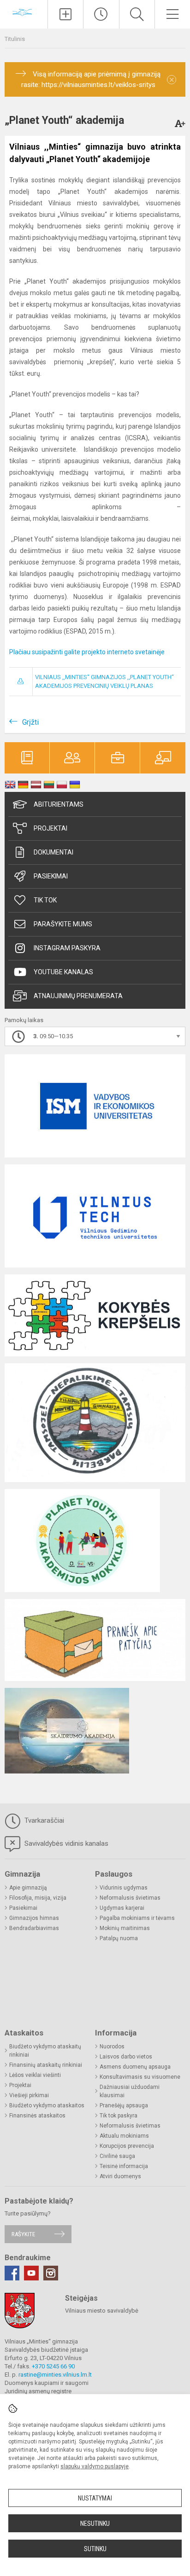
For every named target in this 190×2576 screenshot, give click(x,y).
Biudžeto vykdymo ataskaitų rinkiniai (45, 2051)
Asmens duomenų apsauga (135, 2067)
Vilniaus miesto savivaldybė (102, 2311)
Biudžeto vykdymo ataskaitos (47, 2105)
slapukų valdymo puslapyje (95, 2466)
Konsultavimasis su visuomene (140, 2077)
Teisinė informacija (124, 2166)
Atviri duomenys (120, 2176)
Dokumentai (53, 852)
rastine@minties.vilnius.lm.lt (55, 2375)
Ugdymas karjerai (122, 1908)
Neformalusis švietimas (130, 1898)
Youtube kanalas (63, 972)
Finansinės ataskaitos (37, 2116)
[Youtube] (31, 2273)
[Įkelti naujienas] (65, 14)
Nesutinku (95, 2524)
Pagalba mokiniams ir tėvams (137, 1918)
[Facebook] (12, 2273)
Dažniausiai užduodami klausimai (130, 2091)
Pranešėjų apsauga (124, 2105)
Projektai (50, 828)
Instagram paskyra (67, 948)
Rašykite (23, 2234)
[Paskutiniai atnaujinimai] (101, 14)
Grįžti (30, 722)
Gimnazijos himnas (34, 1918)
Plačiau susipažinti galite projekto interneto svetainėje (87, 652)
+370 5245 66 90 (53, 2366)
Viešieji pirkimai (29, 2095)
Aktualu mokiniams (124, 2136)
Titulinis (15, 39)
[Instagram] (51, 2273)
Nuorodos (112, 2047)
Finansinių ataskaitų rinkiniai (46, 2065)
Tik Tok (45, 900)
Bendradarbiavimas (34, 1928)
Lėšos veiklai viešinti (35, 2075)
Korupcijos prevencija (127, 2146)
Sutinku (95, 2549)
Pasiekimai (51, 876)
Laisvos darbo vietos (126, 2057)
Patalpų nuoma (119, 1938)
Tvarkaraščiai (43, 1820)
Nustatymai (95, 2498)
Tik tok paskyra (119, 2116)
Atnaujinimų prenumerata (78, 996)
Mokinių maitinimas (125, 1928)
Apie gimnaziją (28, 1888)
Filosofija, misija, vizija (38, 1898)
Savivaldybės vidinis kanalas (65, 1843)
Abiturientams (59, 804)
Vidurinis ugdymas (124, 1888)
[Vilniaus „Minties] (24, 13)
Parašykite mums (63, 924)
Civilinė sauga (117, 2156)
